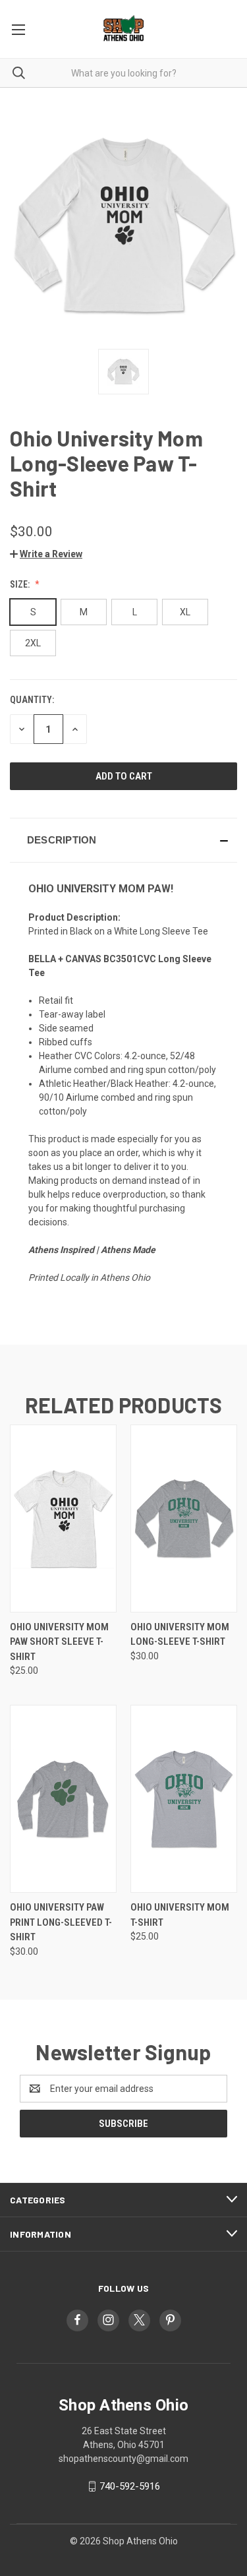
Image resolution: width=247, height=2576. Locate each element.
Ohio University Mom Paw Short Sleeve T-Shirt (59, 1642)
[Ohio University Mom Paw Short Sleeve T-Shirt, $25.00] (63, 1518)
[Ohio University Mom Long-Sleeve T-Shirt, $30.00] (184, 1518)
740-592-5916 (130, 2486)
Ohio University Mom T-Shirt (180, 1915)
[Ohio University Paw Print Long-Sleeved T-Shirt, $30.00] (63, 1799)
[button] (46, 554)
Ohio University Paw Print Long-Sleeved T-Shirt (61, 1922)
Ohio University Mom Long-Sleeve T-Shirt (180, 1635)
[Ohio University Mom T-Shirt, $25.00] (184, 1799)
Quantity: (32, 700)
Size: (21, 584)
